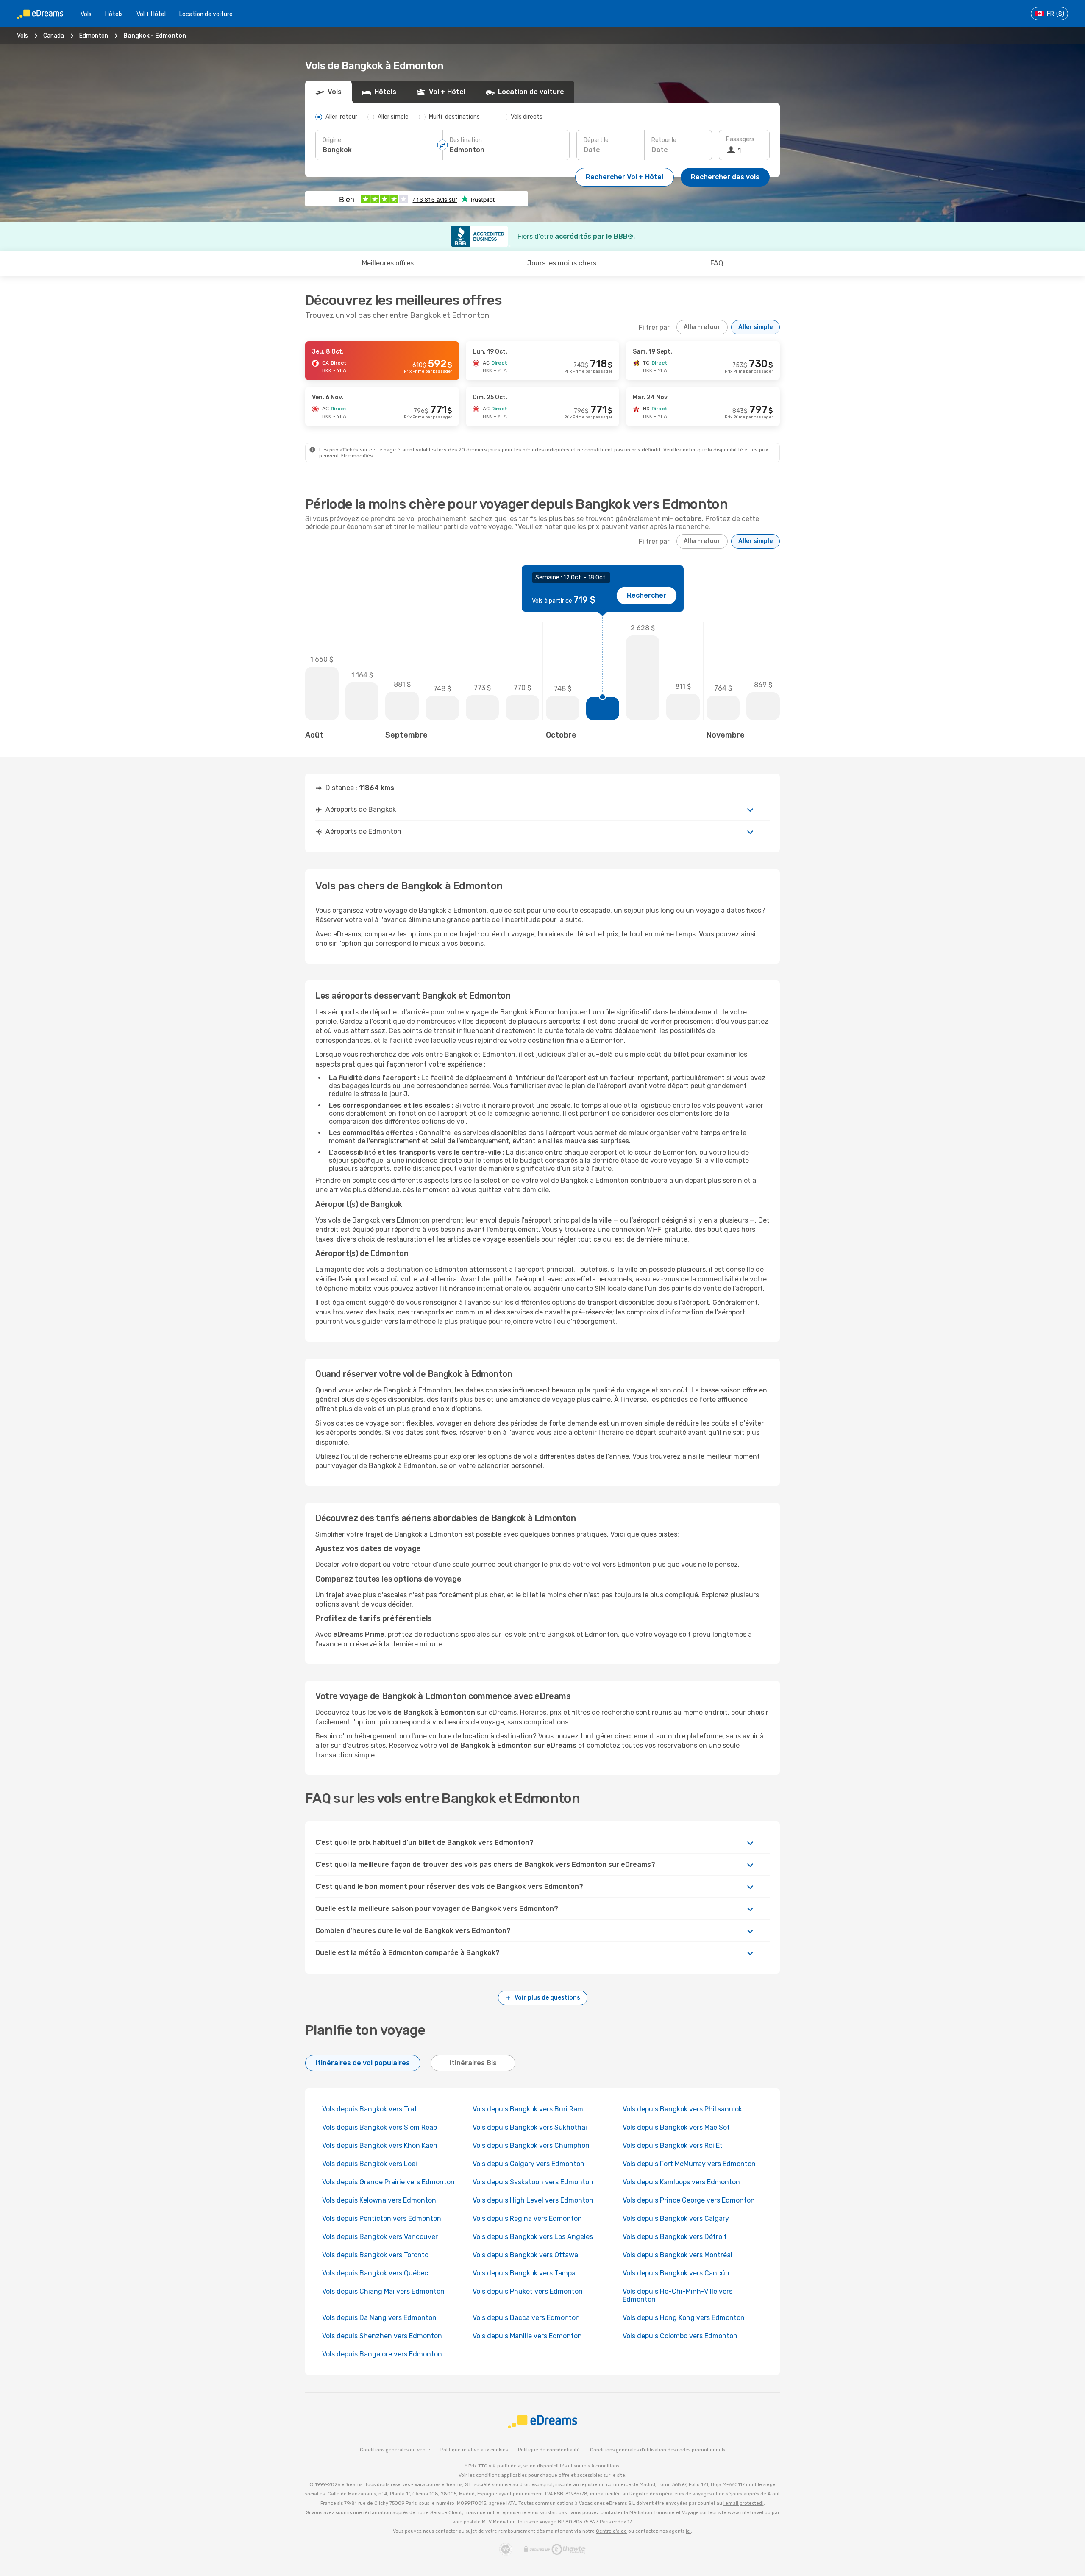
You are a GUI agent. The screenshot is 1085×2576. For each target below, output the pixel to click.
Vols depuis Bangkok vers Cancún (677, 2273)
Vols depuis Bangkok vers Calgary (676, 2218)
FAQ (717, 263)
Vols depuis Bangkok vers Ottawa (525, 2255)
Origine (332, 140)
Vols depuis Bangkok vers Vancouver (380, 2237)
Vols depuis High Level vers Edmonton (533, 2200)
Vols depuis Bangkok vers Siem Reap (380, 2127)
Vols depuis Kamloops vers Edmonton (681, 2182)
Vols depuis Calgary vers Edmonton (529, 2164)
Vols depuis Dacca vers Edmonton (526, 2318)
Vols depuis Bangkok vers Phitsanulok (682, 2109)
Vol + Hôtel (151, 14)
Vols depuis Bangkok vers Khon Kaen (380, 2146)
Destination (466, 140)
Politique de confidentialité (549, 2450)
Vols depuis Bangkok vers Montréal (677, 2255)
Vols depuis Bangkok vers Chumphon (531, 2146)
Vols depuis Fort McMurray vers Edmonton (689, 2164)
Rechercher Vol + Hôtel (625, 177)
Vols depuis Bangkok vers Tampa (524, 2273)
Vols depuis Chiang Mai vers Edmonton (383, 2291)
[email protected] (744, 2503)
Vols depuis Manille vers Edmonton (527, 2336)
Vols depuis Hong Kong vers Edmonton (684, 2318)
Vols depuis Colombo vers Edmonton (680, 2336)
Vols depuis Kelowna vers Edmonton (379, 2200)
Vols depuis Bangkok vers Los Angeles (533, 2237)
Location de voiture (206, 14)
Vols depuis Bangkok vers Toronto (375, 2255)
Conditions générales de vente (395, 2450)
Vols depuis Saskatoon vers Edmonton (533, 2182)
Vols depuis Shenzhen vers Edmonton (382, 2336)
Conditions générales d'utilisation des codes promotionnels (658, 2450)
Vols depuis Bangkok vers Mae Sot (676, 2127)
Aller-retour (702, 327)
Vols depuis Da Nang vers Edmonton (379, 2318)
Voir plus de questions (547, 1998)
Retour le (664, 140)
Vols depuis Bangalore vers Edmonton (382, 2354)
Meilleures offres (388, 263)
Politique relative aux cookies (474, 2450)
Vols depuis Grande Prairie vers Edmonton (388, 2182)
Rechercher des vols (725, 177)
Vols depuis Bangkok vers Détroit (675, 2237)
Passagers (740, 139)
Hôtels (114, 14)
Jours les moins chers (562, 263)
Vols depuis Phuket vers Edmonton (528, 2291)
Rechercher (647, 595)
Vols (86, 14)
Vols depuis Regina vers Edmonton (527, 2218)
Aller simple (755, 327)
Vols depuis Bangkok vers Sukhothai (530, 2127)
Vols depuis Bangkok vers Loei (370, 2164)
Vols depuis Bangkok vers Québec (375, 2273)
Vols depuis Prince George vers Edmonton (689, 2200)
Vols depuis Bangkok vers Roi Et (673, 2146)
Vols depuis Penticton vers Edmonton (382, 2218)
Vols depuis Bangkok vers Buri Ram (528, 2109)
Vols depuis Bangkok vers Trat (370, 2109)
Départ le (596, 140)
